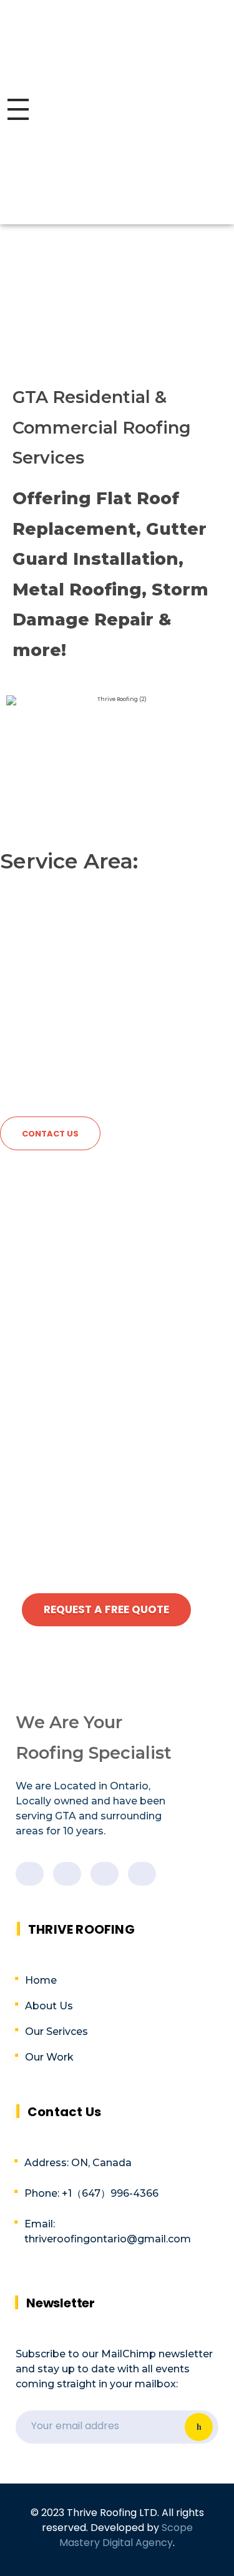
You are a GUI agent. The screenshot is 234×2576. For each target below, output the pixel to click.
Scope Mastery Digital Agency (126, 2535)
